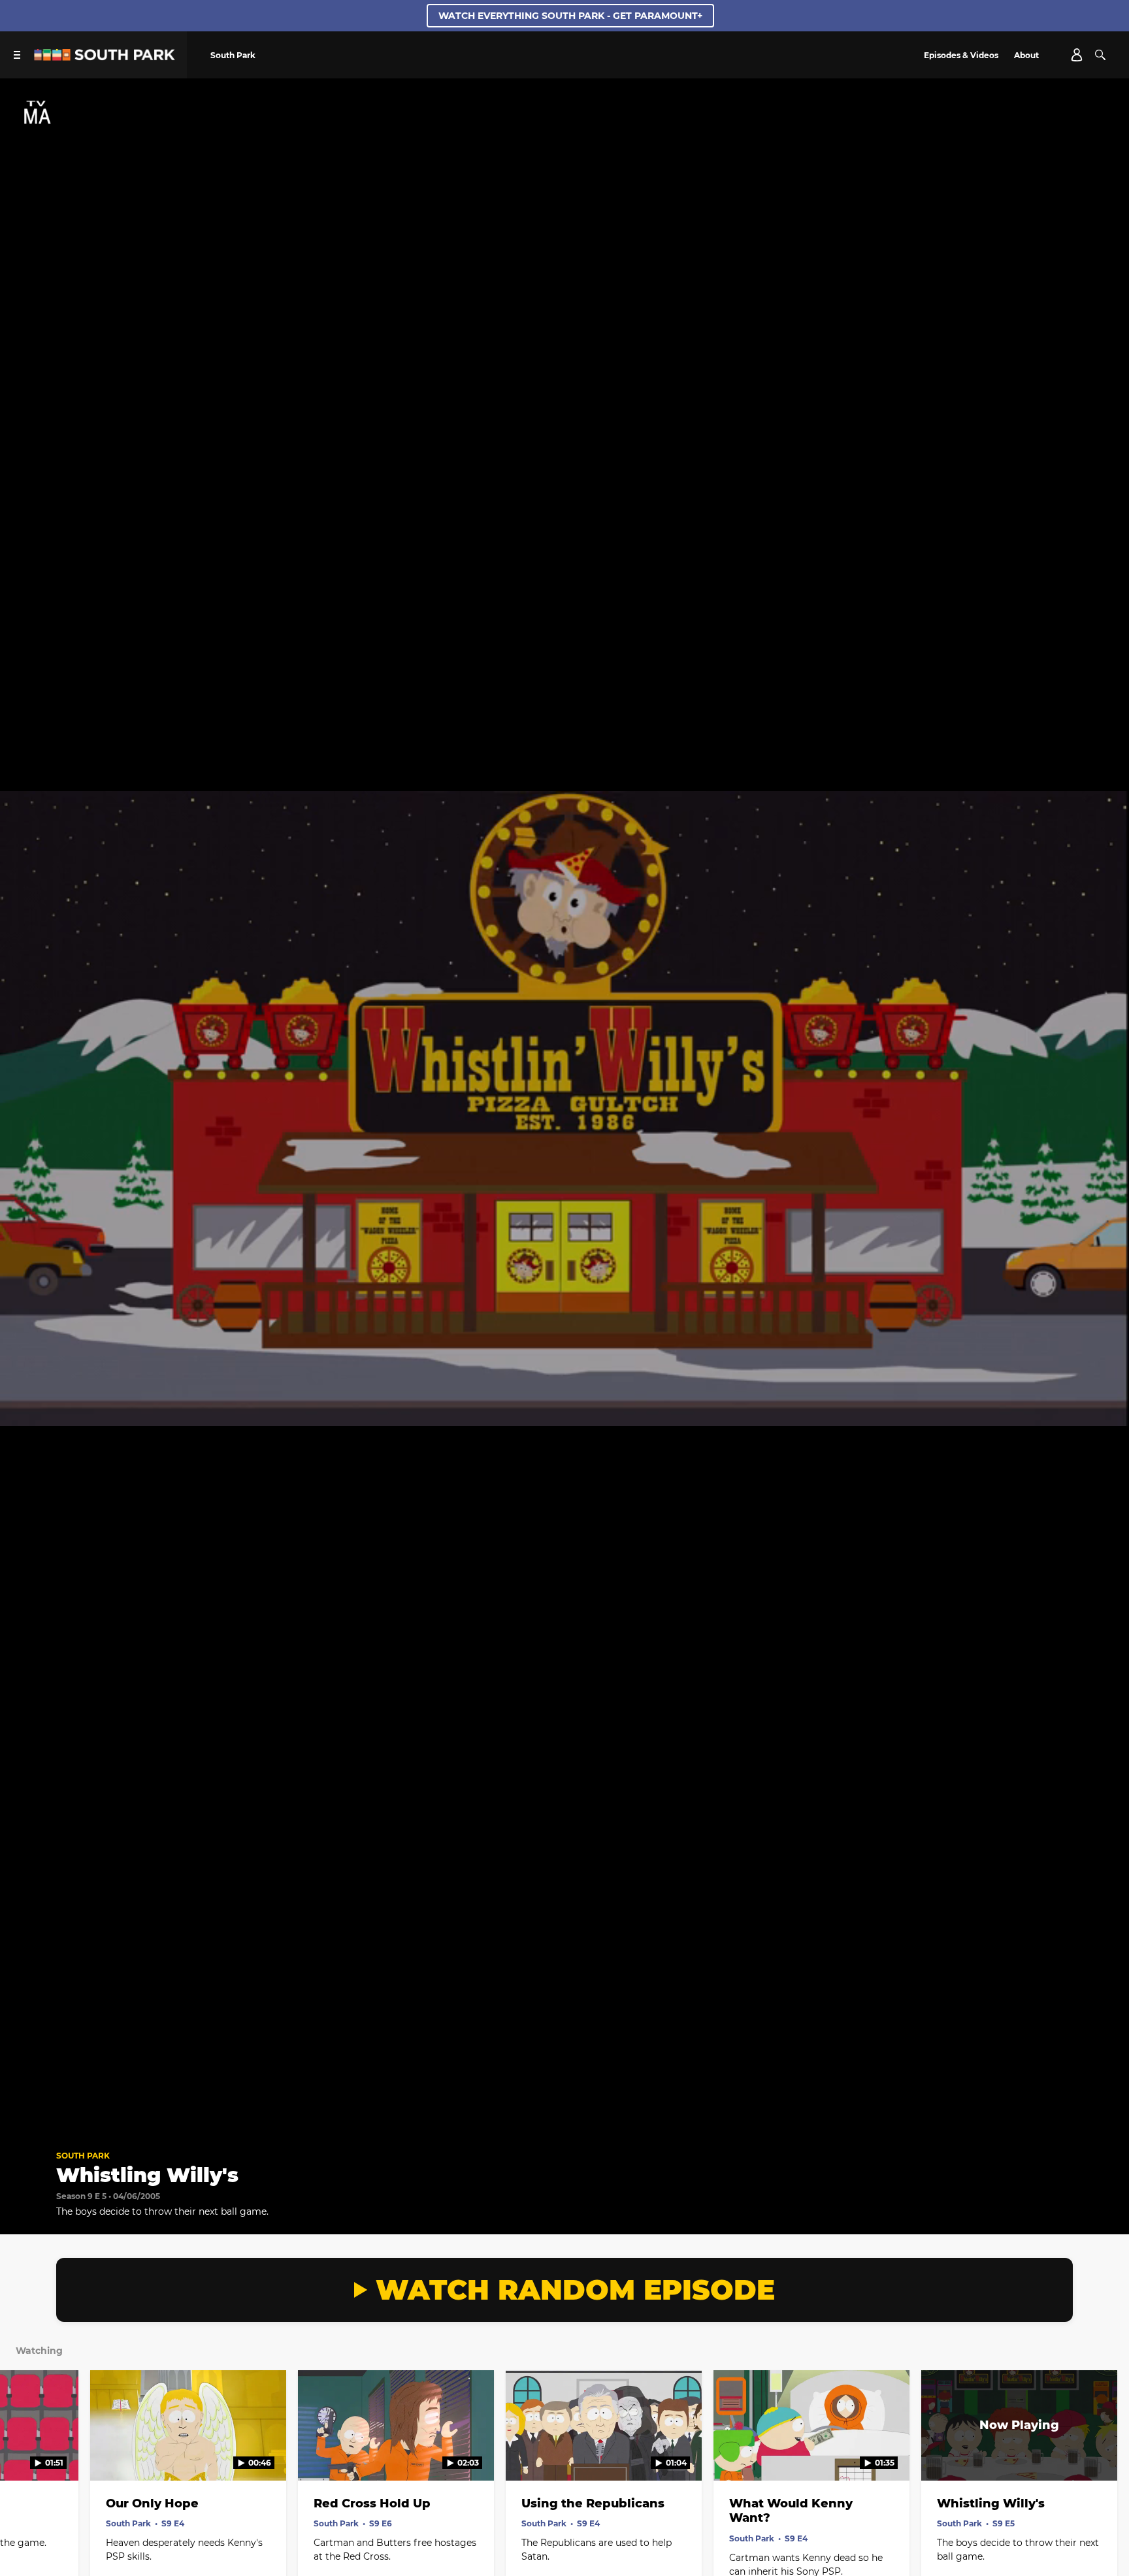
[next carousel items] (1104, 2453)
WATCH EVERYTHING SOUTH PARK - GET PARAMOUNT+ (570, 16)
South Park (83, 2156)
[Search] (1100, 55)
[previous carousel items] (25, 2453)
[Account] (1077, 55)
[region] (564, 1109)
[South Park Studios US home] (105, 57)
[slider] (564, 2101)
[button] (24, 2119)
